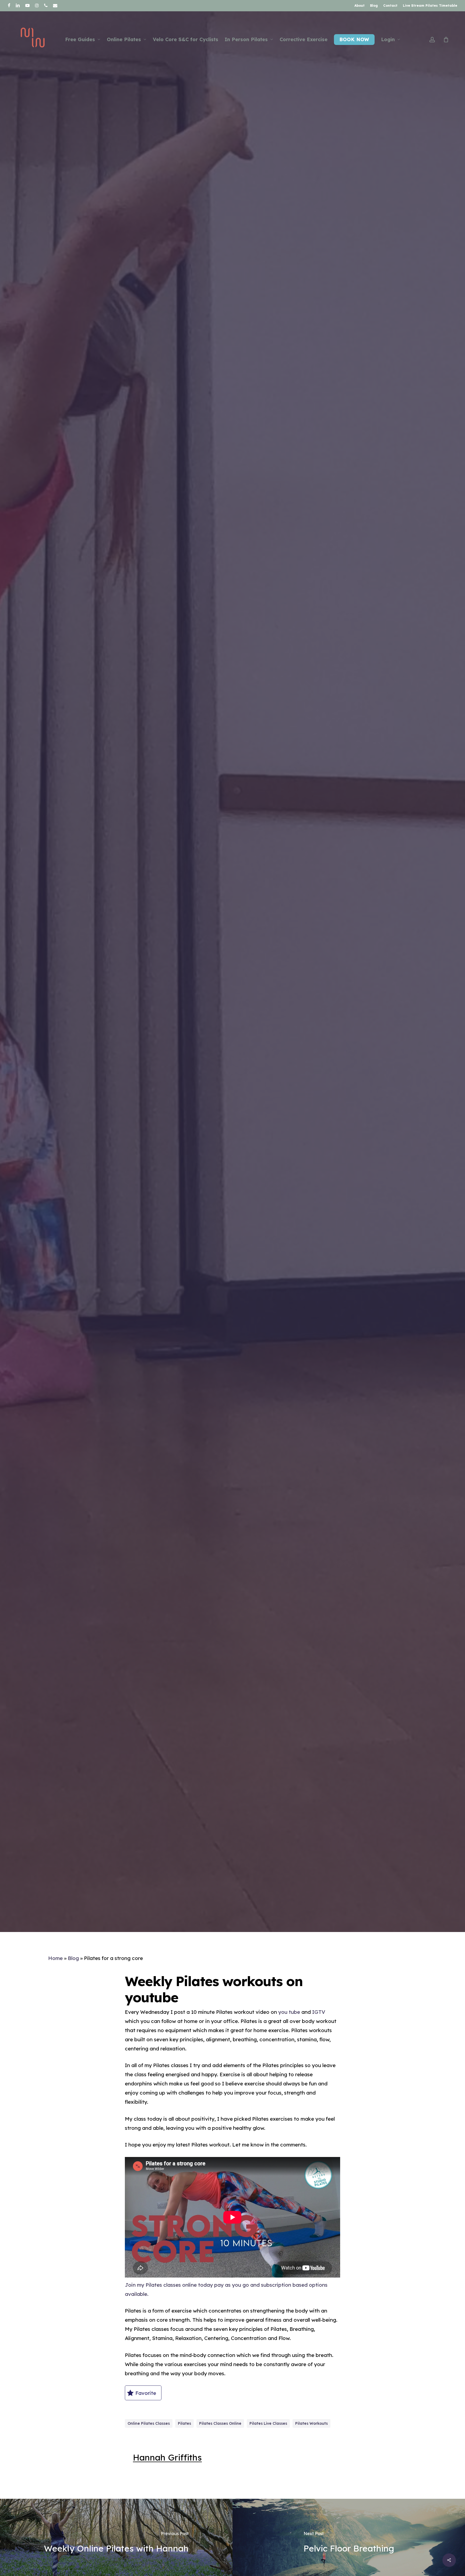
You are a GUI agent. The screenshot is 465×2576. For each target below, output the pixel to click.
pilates (184, 2423)
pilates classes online (220, 2423)
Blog (73, 1958)
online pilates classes (149, 2423)
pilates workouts (311, 2423)
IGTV (319, 2012)
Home (55, 1958)
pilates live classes (268, 2423)
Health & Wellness (202, 1000)
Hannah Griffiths (167, 2457)
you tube (289, 2012)
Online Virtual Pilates (260, 1000)
